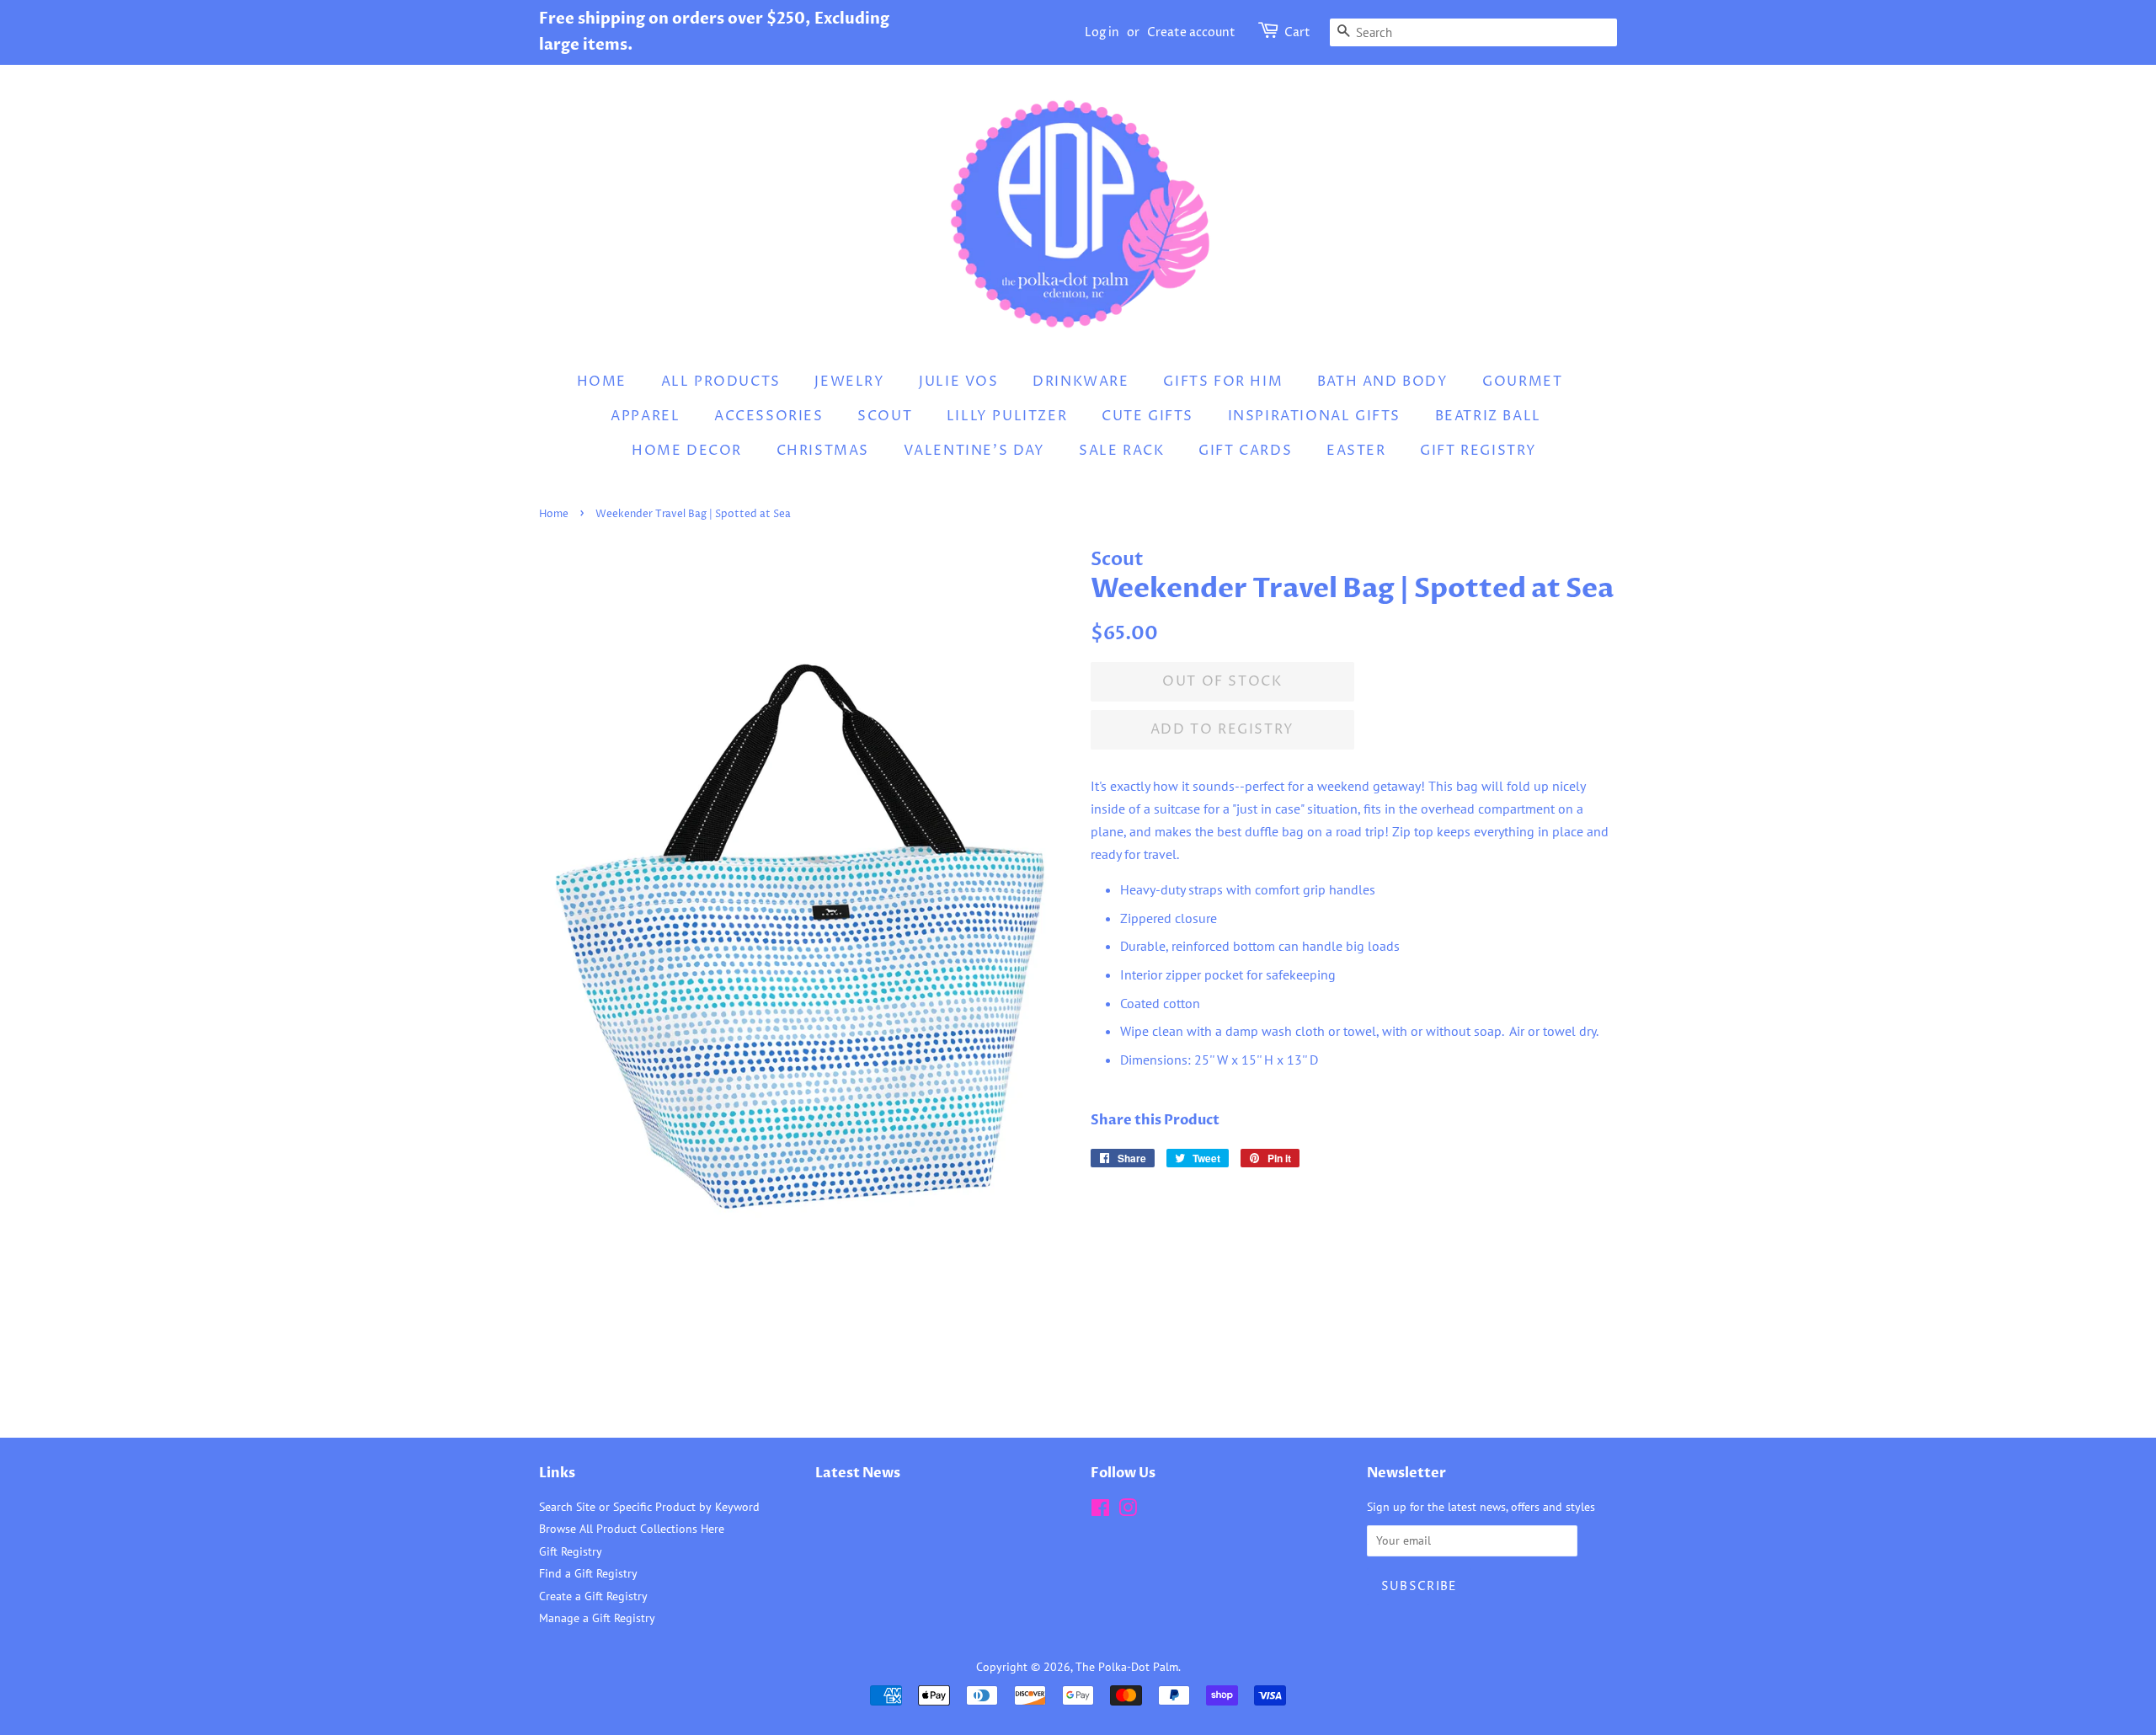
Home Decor (687, 451)
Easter (1356, 451)
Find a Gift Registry (588, 1573)
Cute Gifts (1147, 416)
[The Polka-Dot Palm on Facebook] (1100, 1511)
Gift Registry (1478, 451)
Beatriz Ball (1488, 416)
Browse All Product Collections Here (632, 1529)
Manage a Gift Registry (597, 1618)
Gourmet (1522, 382)
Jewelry (849, 382)
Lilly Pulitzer (1007, 416)
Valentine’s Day (974, 451)
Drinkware (1081, 382)
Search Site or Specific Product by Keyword (649, 1507)
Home (602, 382)
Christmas (823, 451)
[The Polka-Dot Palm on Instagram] (1128, 1511)
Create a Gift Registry (593, 1596)
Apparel (645, 416)
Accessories (769, 416)
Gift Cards (1245, 451)
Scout (885, 416)
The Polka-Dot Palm (1127, 1667)
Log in (1102, 32)
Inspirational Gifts (1314, 416)
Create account (1191, 32)
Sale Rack (1121, 451)
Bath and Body (1383, 382)
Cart (1297, 32)
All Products (721, 382)
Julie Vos (958, 382)
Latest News (858, 1473)
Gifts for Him (1223, 382)
